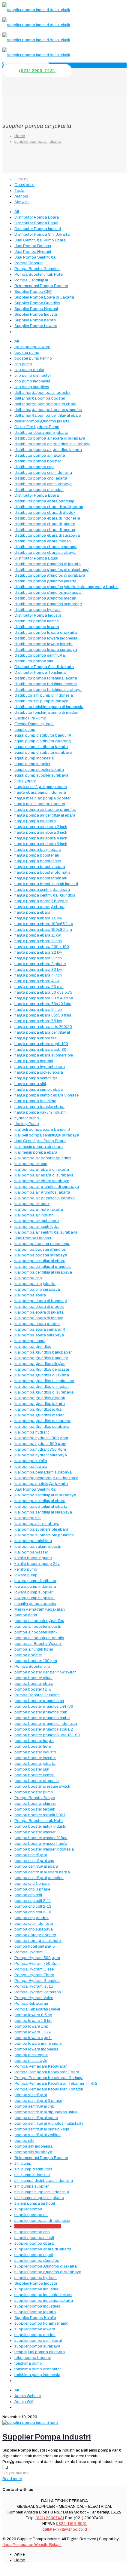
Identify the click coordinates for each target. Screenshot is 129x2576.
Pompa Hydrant (28, 1952)
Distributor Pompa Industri (38, 229)
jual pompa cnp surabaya (37, 1290)
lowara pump (26, 1575)
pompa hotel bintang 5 (35, 1946)
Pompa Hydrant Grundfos (37, 1981)
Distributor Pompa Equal (36, 223)
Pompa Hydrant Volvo (34, 1998)
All (17, 212)
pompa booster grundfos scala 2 (44, 1729)
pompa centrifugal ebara (36, 1866)
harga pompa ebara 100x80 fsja (43, 930)
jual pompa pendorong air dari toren (46, 1478)
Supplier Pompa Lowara (36, 326)
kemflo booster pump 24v (37, 1564)
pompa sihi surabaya (33, 2152)
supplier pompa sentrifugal (38, 2341)
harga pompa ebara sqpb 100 (41, 1044)
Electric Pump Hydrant (34, 724)
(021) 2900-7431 (37, 71)
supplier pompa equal (34, 2255)
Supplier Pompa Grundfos (37, 303)
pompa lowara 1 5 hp (33, 2021)
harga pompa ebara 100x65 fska (44, 924)
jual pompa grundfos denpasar (42, 1369)
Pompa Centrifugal (31, 280)
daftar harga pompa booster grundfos (48, 410)
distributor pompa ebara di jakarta (45, 524)
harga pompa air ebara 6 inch (41, 844)
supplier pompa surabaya (37, 2346)
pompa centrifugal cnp (34, 1861)
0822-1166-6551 (71, 2524)
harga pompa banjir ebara (38, 850)
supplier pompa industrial (37, 2289)
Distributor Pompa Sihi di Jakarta (44, 667)
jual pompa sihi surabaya (37, 1524)
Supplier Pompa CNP (33, 292)
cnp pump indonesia (32, 381)
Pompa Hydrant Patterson (38, 1992)
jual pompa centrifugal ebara (40, 1261)
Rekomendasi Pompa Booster (41, 286)
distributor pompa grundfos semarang (48, 604)
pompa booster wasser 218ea (41, 1838)
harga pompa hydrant (34, 1061)
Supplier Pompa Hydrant (36, 309)
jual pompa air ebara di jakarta (42, 1170)
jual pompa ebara (30, 1295)
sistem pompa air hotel (35, 2203)
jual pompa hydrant (32, 1432)
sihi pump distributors (33, 2169)
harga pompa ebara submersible (44, 1055)
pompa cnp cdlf (28, 1895)
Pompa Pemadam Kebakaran (41, 2066)
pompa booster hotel (33, 1746)
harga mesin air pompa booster (42, 798)
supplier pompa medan (35, 2335)
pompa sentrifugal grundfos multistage (49, 2124)
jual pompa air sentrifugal (37, 1227)
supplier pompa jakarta (35, 2312)
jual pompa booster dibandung (42, 1244)
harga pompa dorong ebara (39, 907)
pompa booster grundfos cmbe (42, 1718)
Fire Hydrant (25, 781)
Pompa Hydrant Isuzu (34, 1986)
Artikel (20, 2554)
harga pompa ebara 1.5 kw (38, 918)
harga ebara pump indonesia (40, 793)
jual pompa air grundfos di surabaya (47, 1187)
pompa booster (28, 1655)
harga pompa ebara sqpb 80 (40, 1050)
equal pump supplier (32, 764)
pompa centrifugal (31, 1855)
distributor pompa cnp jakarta (41, 478)
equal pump (25, 730)
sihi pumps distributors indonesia (44, 2181)
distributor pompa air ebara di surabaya (50, 438)
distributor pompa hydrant (37, 610)
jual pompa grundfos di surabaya (44, 1392)
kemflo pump (26, 1569)
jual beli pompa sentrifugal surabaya (47, 1135)
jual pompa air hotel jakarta (39, 1210)
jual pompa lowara (31, 1467)
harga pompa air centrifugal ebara (45, 815)
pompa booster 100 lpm (36, 1661)
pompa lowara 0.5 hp (33, 2015)
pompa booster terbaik (35, 1809)
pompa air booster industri (38, 1627)
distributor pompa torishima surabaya (48, 690)
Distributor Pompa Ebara (37, 217)
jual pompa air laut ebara (37, 1221)
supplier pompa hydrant (36, 2278)
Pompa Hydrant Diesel (34, 1969)
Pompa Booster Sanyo (35, 1798)
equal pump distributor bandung (43, 735)
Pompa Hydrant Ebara (34, 1975)
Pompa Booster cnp (32, 1667)
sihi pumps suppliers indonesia (42, 2192)
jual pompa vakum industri (38, 1547)
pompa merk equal (31, 2055)
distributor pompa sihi (34, 661)
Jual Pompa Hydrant (33, 252)
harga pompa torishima (35, 1101)
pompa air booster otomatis (39, 1638)
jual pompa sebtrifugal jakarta (41, 1484)
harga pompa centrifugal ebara (42, 890)
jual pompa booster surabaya (41, 1255)
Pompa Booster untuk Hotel (39, 274)
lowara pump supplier (33, 1592)
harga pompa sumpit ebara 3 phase (46, 1095)
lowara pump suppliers (34, 1598)
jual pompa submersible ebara (41, 1529)
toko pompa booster (33, 2358)
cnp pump (23, 364)
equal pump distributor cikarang (43, 741)
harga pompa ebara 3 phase (40, 964)
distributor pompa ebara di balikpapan (49, 507)
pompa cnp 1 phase (32, 1884)
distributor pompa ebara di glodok (45, 513)
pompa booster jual (32, 1769)
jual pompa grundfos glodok (40, 1398)
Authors (21, 196)
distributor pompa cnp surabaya (43, 484)
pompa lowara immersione (38, 2044)
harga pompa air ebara (35, 821)
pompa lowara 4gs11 (33, 2038)
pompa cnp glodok (31, 1918)
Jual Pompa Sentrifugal (35, 257)
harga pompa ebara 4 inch (38, 975)
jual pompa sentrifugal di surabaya (45, 1495)
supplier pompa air (31, 2215)
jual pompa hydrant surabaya (41, 1455)
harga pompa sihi (30, 1084)
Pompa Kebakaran (31, 2004)
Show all (22, 202)
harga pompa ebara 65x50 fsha (43, 1015)
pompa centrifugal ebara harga (42, 1872)
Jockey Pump (27, 1124)
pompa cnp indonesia (34, 1924)
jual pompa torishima (33, 1541)
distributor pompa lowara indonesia (46, 638)
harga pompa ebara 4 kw (37, 981)
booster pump (27, 353)
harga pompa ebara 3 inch (38, 958)
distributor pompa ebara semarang (46, 547)
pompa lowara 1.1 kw (33, 2032)
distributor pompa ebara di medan (45, 530)
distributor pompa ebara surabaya (45, 553)
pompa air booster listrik (36, 1632)
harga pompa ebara (32, 912)
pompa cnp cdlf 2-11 (33, 1901)
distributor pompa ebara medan (43, 541)
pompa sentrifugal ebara (36, 2118)
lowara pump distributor (35, 1581)
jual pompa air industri (34, 1215)
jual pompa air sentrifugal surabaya (46, 1232)
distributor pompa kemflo (37, 621)
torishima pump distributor (38, 2369)
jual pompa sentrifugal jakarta (41, 1507)
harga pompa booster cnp (38, 861)
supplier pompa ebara (34, 2243)
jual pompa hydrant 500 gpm (40, 1444)
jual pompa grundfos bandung (41, 1358)
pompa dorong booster (35, 1935)
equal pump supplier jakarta (39, 770)
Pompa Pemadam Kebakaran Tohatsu (49, 2089)
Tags (19, 191)
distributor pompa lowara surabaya (46, 650)
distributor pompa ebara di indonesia (47, 518)
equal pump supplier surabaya (41, 775)
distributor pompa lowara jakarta (43, 644)
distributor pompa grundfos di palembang (52, 570)
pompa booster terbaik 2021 (40, 1815)
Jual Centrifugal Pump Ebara (40, 240)
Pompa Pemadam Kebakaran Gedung (49, 2078)
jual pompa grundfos (33, 1347)
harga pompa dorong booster (41, 901)
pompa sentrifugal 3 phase (38, 2101)
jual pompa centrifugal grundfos (43, 1267)
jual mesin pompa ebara (36, 1152)
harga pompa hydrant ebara (40, 1067)
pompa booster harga (34, 1741)
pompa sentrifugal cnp (34, 2106)
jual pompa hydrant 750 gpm (40, 1449)
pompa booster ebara (34, 1684)
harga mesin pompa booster (40, 804)
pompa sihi (24, 2141)
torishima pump (28, 2363)
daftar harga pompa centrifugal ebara (48, 416)
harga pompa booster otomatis (42, 872)
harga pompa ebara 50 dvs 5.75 (43, 992)
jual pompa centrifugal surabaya (43, 1272)
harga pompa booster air (37, 855)
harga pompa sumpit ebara (39, 1090)
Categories (24, 185)
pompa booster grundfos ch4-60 (44, 1707)
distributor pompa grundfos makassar (48, 593)
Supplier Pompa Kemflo (35, 320)
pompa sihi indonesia (33, 2146)
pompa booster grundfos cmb (41, 1712)
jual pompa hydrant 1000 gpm (41, 1438)
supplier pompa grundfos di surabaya (48, 2272)
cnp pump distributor (33, 376)
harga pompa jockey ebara (39, 1072)
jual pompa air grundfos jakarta (42, 1192)
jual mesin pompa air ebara (39, 1147)
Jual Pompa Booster (33, 246)
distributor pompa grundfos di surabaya (50, 575)
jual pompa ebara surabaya (39, 1335)
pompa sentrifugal (31, 2095)
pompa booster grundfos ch (39, 1701)
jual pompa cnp (28, 1278)
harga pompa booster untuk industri (46, 884)
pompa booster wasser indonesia (44, 1849)
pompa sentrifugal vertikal (37, 2135)
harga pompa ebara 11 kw (37, 935)
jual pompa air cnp (31, 1164)
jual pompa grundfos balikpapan (43, 1352)
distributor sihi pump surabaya (41, 701)
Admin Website (28, 2396)
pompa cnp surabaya (34, 1929)
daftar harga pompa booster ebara (45, 404)
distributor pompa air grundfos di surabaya (52, 444)
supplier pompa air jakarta (38, 142)
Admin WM (24, 2402)
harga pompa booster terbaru (41, 878)
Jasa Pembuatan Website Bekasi (32, 2545)
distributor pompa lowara (37, 627)
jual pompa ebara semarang (40, 1329)
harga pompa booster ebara (40, 867)
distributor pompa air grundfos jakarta (48, 450)
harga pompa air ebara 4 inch (41, 838)
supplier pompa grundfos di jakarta (46, 2266)
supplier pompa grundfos (37, 2261)
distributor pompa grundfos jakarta (45, 581)
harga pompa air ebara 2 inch (41, 827)
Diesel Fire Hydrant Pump (37, 427)
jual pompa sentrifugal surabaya (43, 1512)
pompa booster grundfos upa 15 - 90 (47, 1735)
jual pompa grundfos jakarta (40, 1404)
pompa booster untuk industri (40, 1826)
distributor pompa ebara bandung (45, 501)
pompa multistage (31, 2061)
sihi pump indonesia (32, 2175)
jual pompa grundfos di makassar (44, 1381)
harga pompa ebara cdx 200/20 (43, 1027)
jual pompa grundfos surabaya (42, 1427)
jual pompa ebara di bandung (41, 1301)
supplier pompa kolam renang (41, 2323)
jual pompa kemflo (31, 1461)
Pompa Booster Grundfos (37, 269)
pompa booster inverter (35, 1758)
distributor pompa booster (38, 461)
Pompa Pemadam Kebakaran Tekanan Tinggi (56, 2084)
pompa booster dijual (33, 1678)
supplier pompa (28, 2209)
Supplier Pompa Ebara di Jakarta (44, 297)
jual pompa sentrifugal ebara (40, 1501)
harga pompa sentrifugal (36, 1078)
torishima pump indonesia (37, 2375)
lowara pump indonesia (35, 1587)
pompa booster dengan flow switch (45, 1672)
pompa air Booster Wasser (38, 1644)
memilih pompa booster (35, 1604)
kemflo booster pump (33, 1558)
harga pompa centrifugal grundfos (45, 895)
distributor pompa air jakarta (40, 455)
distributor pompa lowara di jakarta (46, 633)
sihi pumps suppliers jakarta (39, 2198)
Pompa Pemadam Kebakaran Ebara (47, 2072)
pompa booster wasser (35, 1832)
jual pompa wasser (31, 1552)
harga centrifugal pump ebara (41, 787)
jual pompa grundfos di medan (42, 1387)
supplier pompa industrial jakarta (44, 2301)
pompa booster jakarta (35, 1764)
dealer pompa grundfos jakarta (42, 421)
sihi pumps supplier (31, 2186)
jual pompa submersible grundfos (44, 1535)
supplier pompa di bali (34, 2238)
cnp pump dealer (29, 370)
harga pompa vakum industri (40, 1112)
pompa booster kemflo (34, 1775)
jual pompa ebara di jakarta (39, 1312)
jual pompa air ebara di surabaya (44, 1175)
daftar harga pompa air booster (42, 393)
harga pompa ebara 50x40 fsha (43, 1004)
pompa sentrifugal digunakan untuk (46, 2112)
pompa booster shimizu (35, 1804)
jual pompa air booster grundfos (43, 1158)
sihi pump (23, 2164)
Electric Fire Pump (30, 718)
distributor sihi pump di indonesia (44, 695)
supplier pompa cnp (32, 2232)
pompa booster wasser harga (41, 1844)
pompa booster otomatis (37, 1781)
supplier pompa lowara (35, 2329)
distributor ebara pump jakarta (41, 433)
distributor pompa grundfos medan (45, 598)
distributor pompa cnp (34, 467)
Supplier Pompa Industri (36, 314)
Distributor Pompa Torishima (40, 673)
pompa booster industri (35, 1752)
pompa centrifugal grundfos (39, 1878)
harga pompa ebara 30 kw (38, 970)
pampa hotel (26, 1615)
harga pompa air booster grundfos (45, 810)
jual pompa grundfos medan (39, 1415)
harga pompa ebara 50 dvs (39, 987)
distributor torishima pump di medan (46, 713)
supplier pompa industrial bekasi (43, 2295)
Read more (12, 2479)
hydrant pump (27, 1118)
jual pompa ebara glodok (37, 1324)
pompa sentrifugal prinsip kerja (42, 2129)
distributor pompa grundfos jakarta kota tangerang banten (66, 587)
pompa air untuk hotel (34, 1649)
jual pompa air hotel (32, 1204)
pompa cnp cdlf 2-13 (33, 1906)
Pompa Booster (28, 263)
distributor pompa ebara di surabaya (47, 535)
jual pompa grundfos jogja (38, 1409)
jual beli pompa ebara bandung (42, 1130)
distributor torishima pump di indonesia (49, 707)
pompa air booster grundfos (39, 1621)
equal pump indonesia (34, 758)
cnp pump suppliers (32, 387)
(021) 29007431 (50, 2518)
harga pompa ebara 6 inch (38, 1010)
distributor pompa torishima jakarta (46, 678)
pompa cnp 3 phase (32, 1889)
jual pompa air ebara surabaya (42, 1181)
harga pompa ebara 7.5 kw (38, 1021)
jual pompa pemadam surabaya (43, 1472)
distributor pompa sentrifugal (40, 655)
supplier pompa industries (37, 2306)
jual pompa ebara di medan (39, 1318)
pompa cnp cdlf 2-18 (33, 1912)
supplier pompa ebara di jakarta (43, 2249)
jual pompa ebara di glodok (39, 1307)
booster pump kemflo (33, 358)
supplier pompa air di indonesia (42, 2221)
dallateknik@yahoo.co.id (65, 2529)
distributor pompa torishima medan (46, 684)
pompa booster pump (34, 1792)
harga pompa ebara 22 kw (38, 952)
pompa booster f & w (33, 1689)
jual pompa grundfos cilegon (40, 1364)
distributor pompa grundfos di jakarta (48, 564)
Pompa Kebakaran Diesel (37, 2009)
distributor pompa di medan (39, 490)
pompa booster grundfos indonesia (46, 1724)
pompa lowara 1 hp (31, 2026)
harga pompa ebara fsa (36, 1038)
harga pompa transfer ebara (39, 1107)
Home (20, 136)
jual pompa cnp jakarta (35, 1284)
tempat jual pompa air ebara (40, 2352)
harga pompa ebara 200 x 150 (42, 947)
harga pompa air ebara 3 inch (41, 833)
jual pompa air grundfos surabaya (45, 1198)
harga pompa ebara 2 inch (38, 941)
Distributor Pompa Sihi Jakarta (42, 235)
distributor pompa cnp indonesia (43, 473)
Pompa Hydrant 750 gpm (37, 1964)
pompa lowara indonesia (36, 2049)
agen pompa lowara (32, 347)
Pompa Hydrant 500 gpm (37, 1958)
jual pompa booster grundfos (40, 1250)
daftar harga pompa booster (40, 398)
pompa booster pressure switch (42, 1786)
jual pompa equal (30, 1341)
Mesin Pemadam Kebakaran (40, 1609)
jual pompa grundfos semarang (42, 1421)
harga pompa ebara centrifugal (42, 1032)
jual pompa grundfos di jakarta (42, 1375)
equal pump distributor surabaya (43, 753)
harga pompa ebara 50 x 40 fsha (44, 998)
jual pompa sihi (28, 1518)
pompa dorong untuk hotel (38, 1941)
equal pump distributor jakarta (41, 747)
